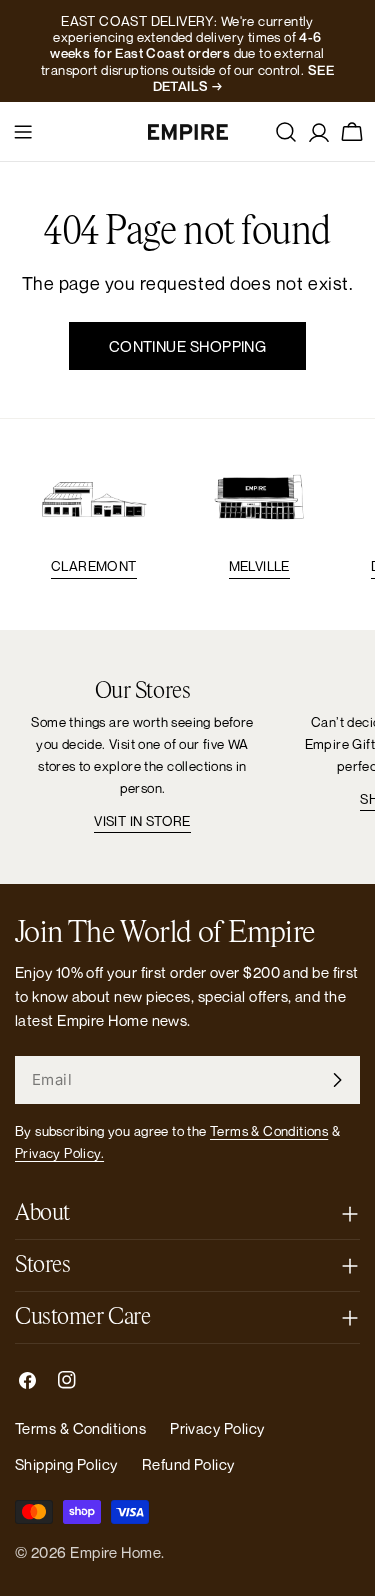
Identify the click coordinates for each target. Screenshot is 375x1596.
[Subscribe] (337, 1080)
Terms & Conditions (269, 1131)
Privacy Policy (217, 1428)
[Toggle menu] (23, 132)
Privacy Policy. (59, 1153)
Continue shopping (188, 346)
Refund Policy (188, 1464)
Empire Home (115, 1552)
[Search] (286, 132)
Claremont (94, 566)
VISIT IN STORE (142, 821)
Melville (259, 566)
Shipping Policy (66, 1464)
